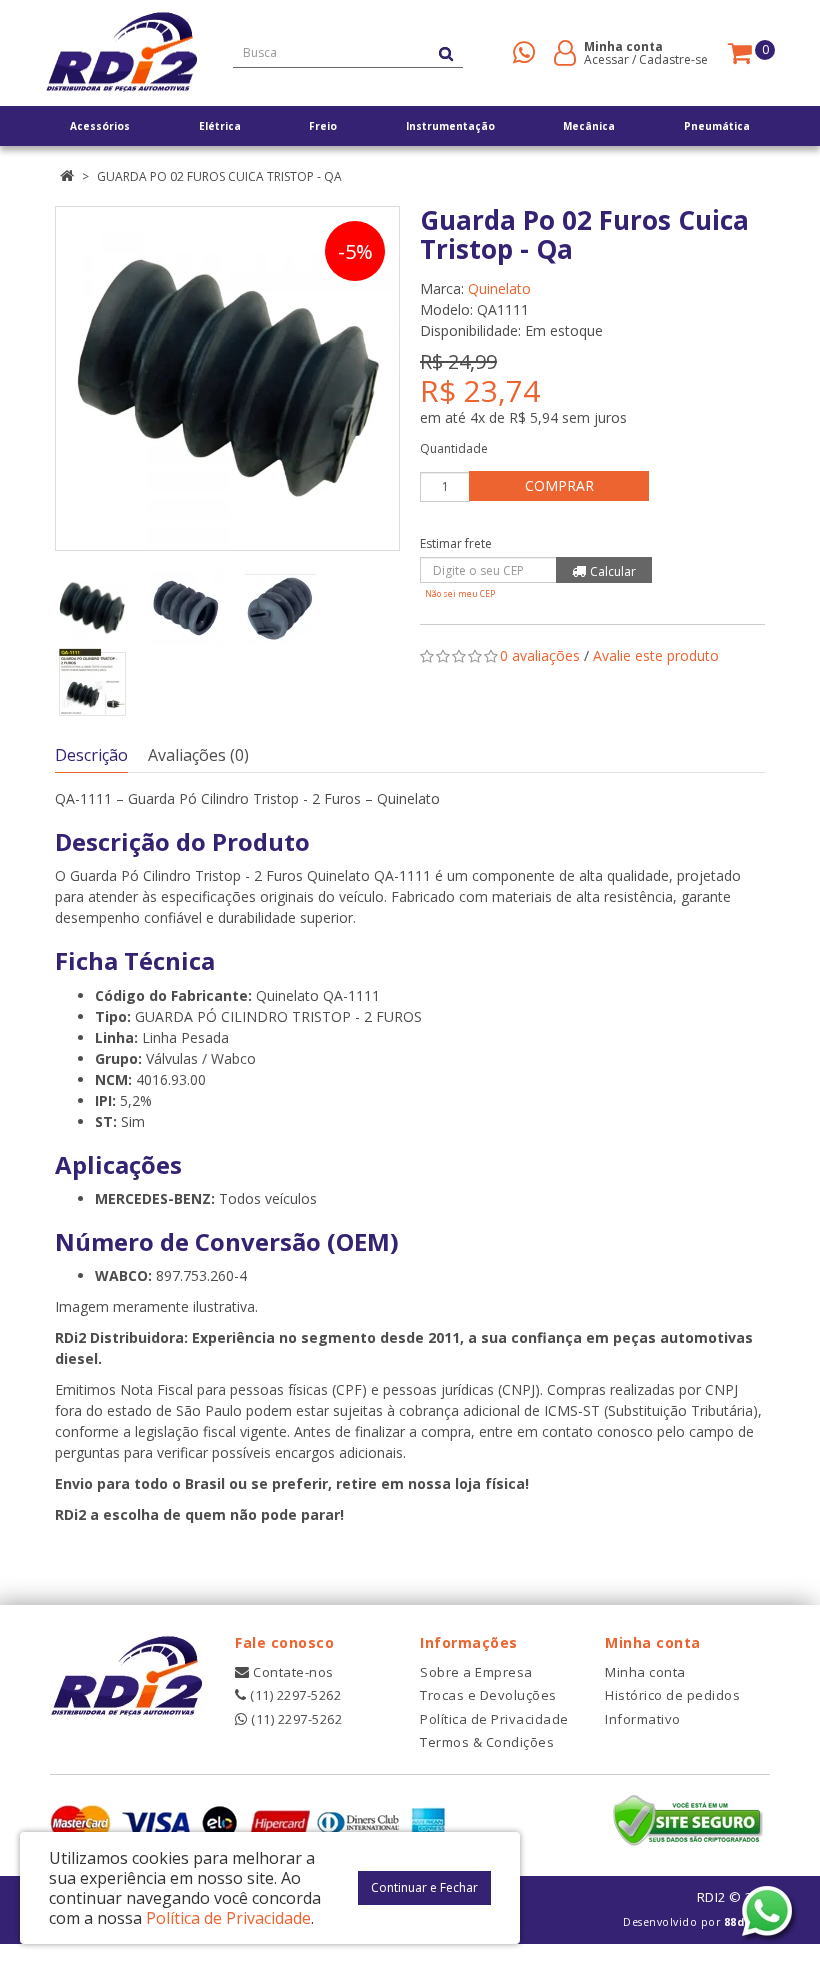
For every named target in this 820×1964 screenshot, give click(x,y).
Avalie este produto (656, 655)
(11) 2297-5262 (294, 1695)
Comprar (559, 485)
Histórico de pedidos (672, 1695)
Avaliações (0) (198, 755)
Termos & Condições (487, 1742)
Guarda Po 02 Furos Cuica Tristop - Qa (219, 176)
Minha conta (645, 1672)
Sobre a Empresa (476, 1672)
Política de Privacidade (494, 1719)
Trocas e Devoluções (488, 1695)
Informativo (643, 1719)
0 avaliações (540, 655)
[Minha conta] (565, 51)
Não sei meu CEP (460, 593)
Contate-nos (292, 1672)
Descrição (91, 755)
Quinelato (499, 288)
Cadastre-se (673, 59)
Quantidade (454, 448)
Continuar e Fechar (424, 1887)
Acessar (606, 59)
